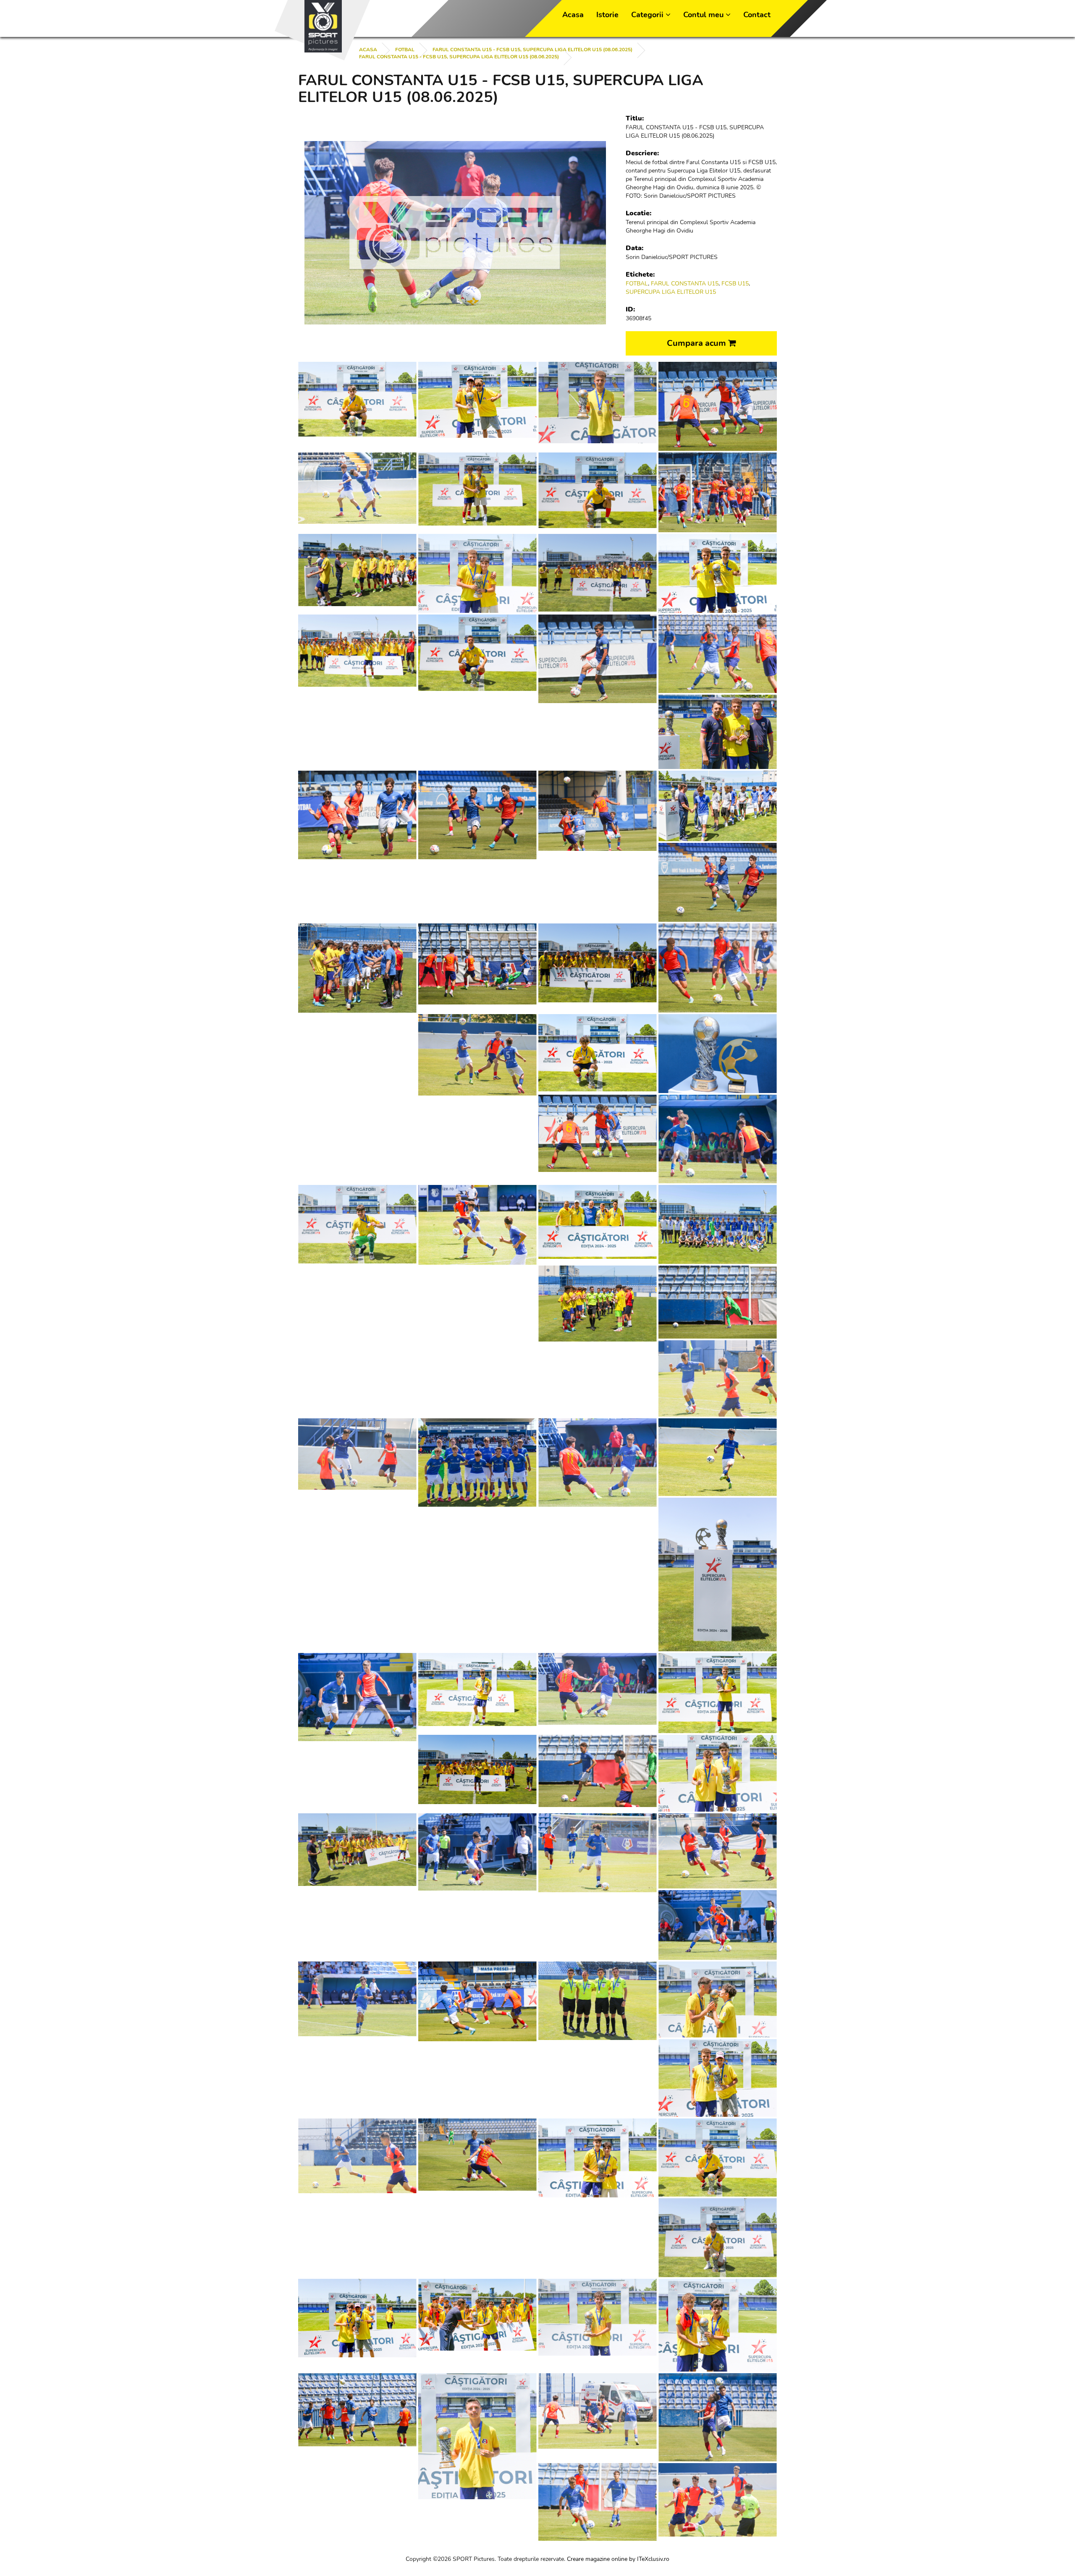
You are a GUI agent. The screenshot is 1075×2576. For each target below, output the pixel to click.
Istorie (607, 15)
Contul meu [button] (704, 15)
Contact (757, 15)
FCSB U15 (735, 284)
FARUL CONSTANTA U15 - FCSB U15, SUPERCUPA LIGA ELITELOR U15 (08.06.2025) (532, 50)
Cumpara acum (697, 343)
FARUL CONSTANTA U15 (685, 284)
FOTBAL (405, 50)
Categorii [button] (648, 15)
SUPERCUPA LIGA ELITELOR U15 (671, 292)
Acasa (573, 15)
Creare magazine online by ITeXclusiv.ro (618, 2559)
